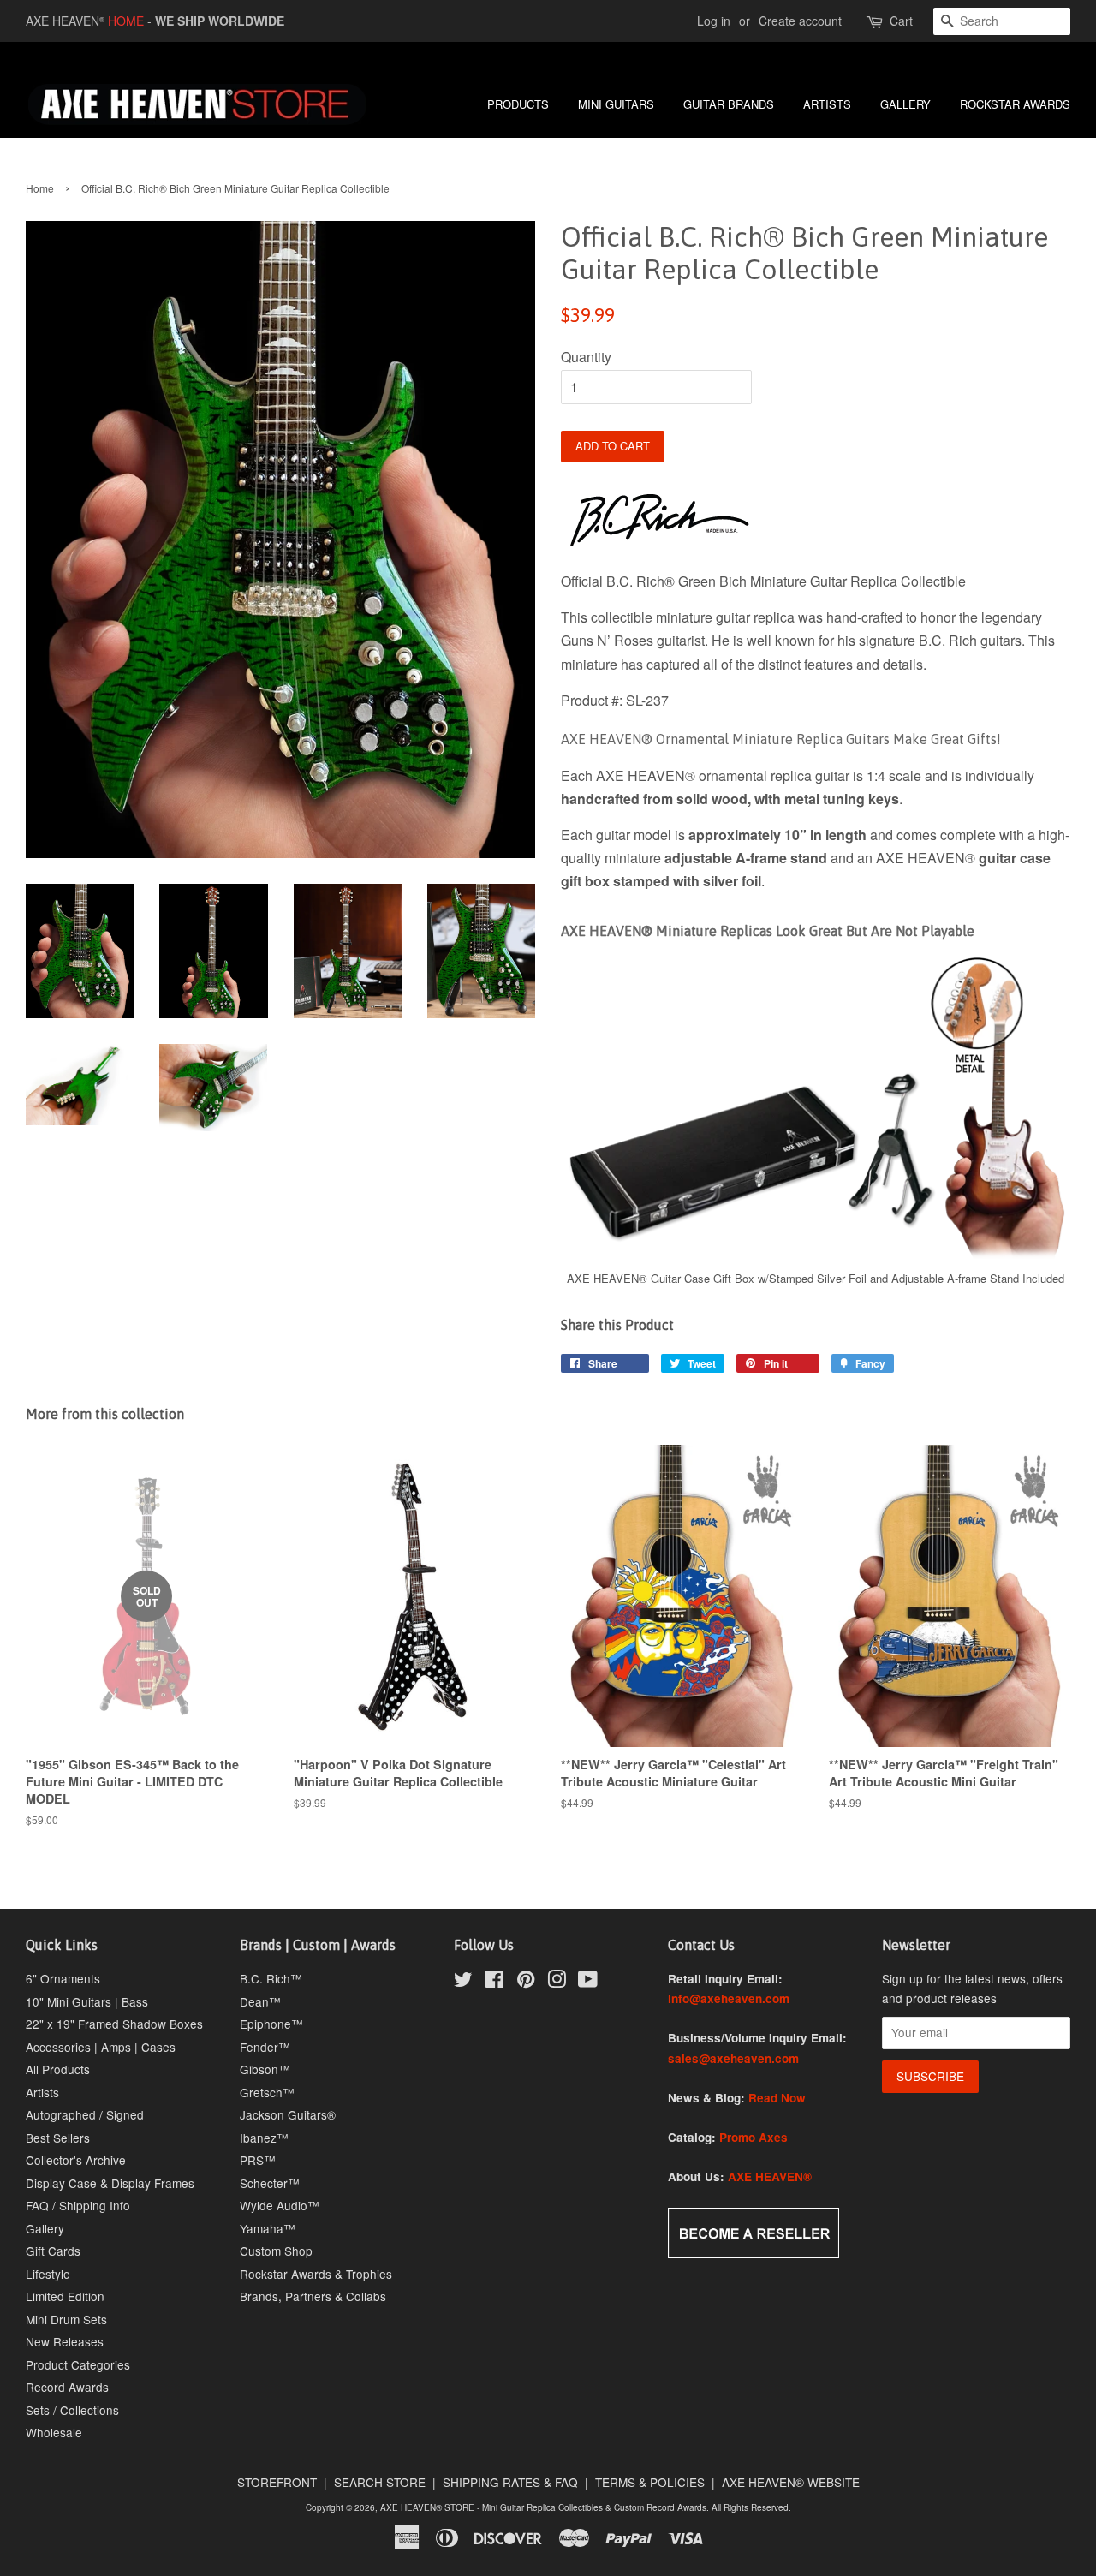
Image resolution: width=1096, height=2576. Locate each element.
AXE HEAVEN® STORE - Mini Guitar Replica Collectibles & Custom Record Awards (543, 2507)
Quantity (586, 357)
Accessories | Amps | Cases (101, 2047)
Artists (42, 2092)
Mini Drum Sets (66, 2319)
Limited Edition (65, 2296)
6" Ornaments (63, 1978)
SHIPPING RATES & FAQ (510, 2482)
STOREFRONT (277, 2482)
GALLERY (905, 104)
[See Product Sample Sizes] (816, 1257)
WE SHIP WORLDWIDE (220, 21)
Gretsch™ (267, 2092)
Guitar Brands (729, 104)
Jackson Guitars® (288, 2114)
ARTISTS (827, 104)
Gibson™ (265, 2069)
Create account (800, 21)
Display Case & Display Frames (110, 2183)
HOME (126, 21)
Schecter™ (270, 2183)
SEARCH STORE (380, 2482)
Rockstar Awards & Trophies (316, 2274)
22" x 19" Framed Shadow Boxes (114, 2024)
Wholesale (54, 2432)
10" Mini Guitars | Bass (87, 2001)
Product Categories (78, 2364)
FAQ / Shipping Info (78, 2205)
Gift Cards (53, 2251)
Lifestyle (48, 2274)
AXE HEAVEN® (770, 2176)
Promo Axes (753, 2137)
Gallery (45, 2228)
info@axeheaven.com (729, 1998)
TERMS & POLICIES (650, 2482)
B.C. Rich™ (271, 1978)
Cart (901, 21)
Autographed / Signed (85, 2114)
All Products (58, 2069)
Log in (714, 21)
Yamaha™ (268, 2228)
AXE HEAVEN (65, 21)
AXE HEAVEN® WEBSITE (791, 2482)
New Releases (65, 2341)
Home (40, 188)
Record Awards (67, 2387)
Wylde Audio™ (280, 2205)
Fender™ (265, 2047)
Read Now (777, 2098)
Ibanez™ (264, 2138)
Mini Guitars (616, 104)
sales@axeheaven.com (733, 2058)
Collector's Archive (76, 2160)
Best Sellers (58, 2138)
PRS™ (258, 2160)
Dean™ (260, 2001)
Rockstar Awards (1015, 104)
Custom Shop (276, 2251)
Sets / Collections (72, 2410)
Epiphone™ (271, 2024)
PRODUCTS (518, 104)
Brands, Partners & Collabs (313, 2296)
